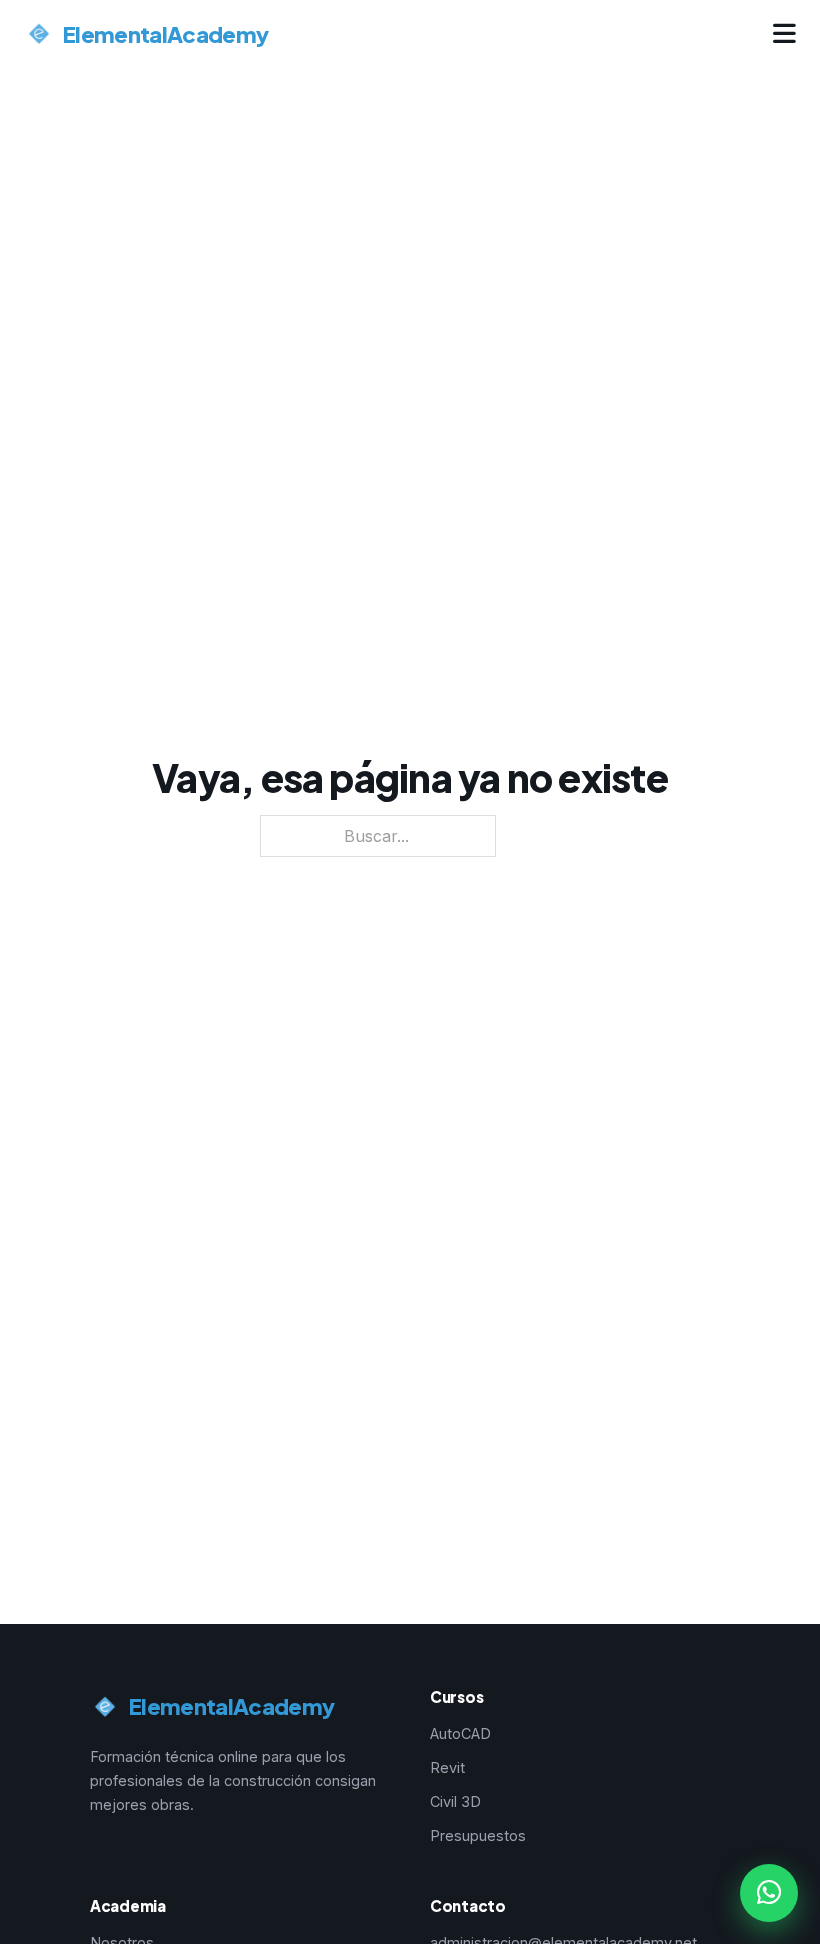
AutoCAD (460, 1733)
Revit (447, 1767)
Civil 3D (455, 1801)
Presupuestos (478, 1835)
